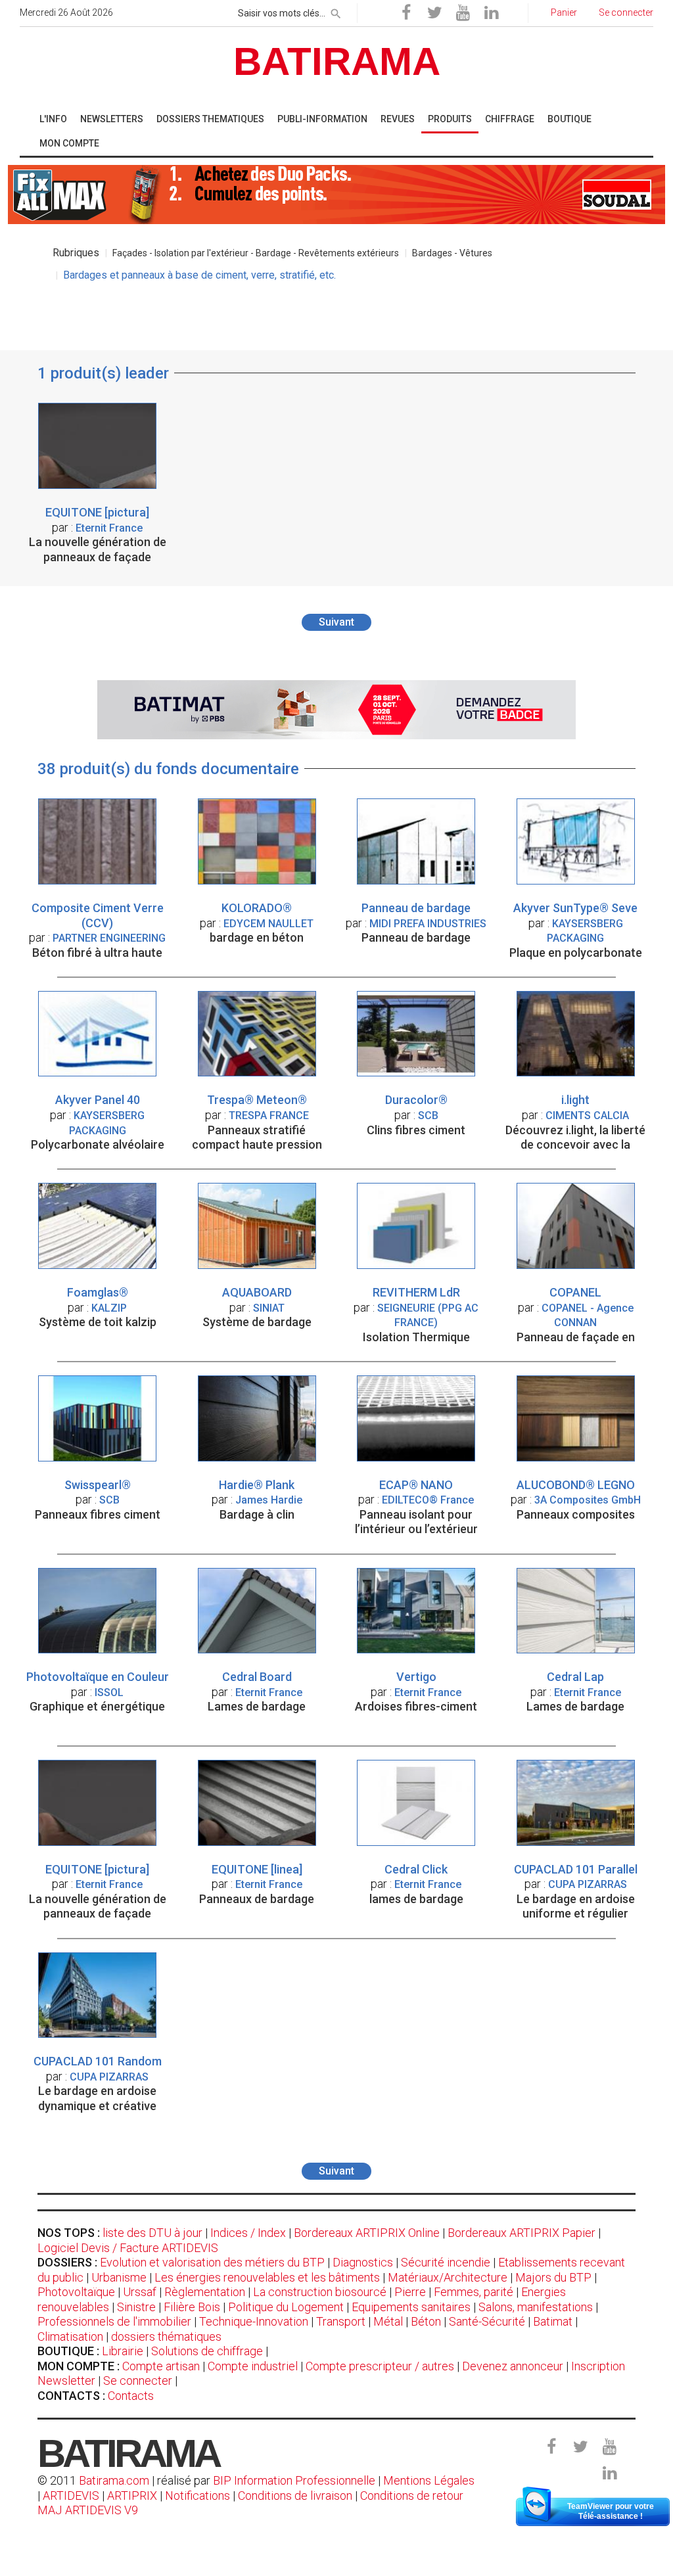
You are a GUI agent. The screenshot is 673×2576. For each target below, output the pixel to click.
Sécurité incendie (446, 2262)
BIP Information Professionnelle (294, 2480)
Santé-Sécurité (487, 2321)
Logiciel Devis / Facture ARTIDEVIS (128, 2248)
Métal (388, 2321)
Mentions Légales (429, 2480)
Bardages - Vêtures (452, 253)
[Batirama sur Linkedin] (491, 13)
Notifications (199, 2495)
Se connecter (138, 2380)
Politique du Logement (286, 2307)
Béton (426, 2321)
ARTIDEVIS (71, 2495)
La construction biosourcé (320, 2292)
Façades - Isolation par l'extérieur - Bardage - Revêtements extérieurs (256, 253)
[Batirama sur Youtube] (463, 13)
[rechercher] (336, 11)
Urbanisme (119, 2277)
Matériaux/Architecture (448, 2277)
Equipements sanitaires (411, 2307)
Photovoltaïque (76, 2292)
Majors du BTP (553, 2277)
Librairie (123, 2351)
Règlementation (205, 2292)
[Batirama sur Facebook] (406, 13)
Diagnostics (363, 2262)
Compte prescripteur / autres (380, 2366)
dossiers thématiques (166, 2336)
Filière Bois (192, 2307)
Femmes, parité (474, 2292)
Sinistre (136, 2307)
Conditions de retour (412, 2495)
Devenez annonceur (513, 2366)
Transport (341, 2321)
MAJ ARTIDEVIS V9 (88, 2510)
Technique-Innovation (254, 2321)
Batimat (553, 2321)
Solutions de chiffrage (207, 2351)
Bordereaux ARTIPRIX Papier (522, 2233)
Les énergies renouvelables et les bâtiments (267, 2277)
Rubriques (76, 253)
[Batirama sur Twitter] (434, 13)
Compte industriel (253, 2366)
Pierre (410, 2292)
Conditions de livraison (295, 2495)
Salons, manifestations (536, 2307)
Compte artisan (161, 2366)
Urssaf (140, 2292)
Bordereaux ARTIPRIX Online (367, 2233)
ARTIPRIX (132, 2495)
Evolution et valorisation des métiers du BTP (212, 2262)
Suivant (336, 622)
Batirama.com (114, 2480)
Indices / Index (248, 2233)
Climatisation (70, 2336)
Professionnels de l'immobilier (114, 2321)
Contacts (131, 2396)
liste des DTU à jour (152, 2233)
